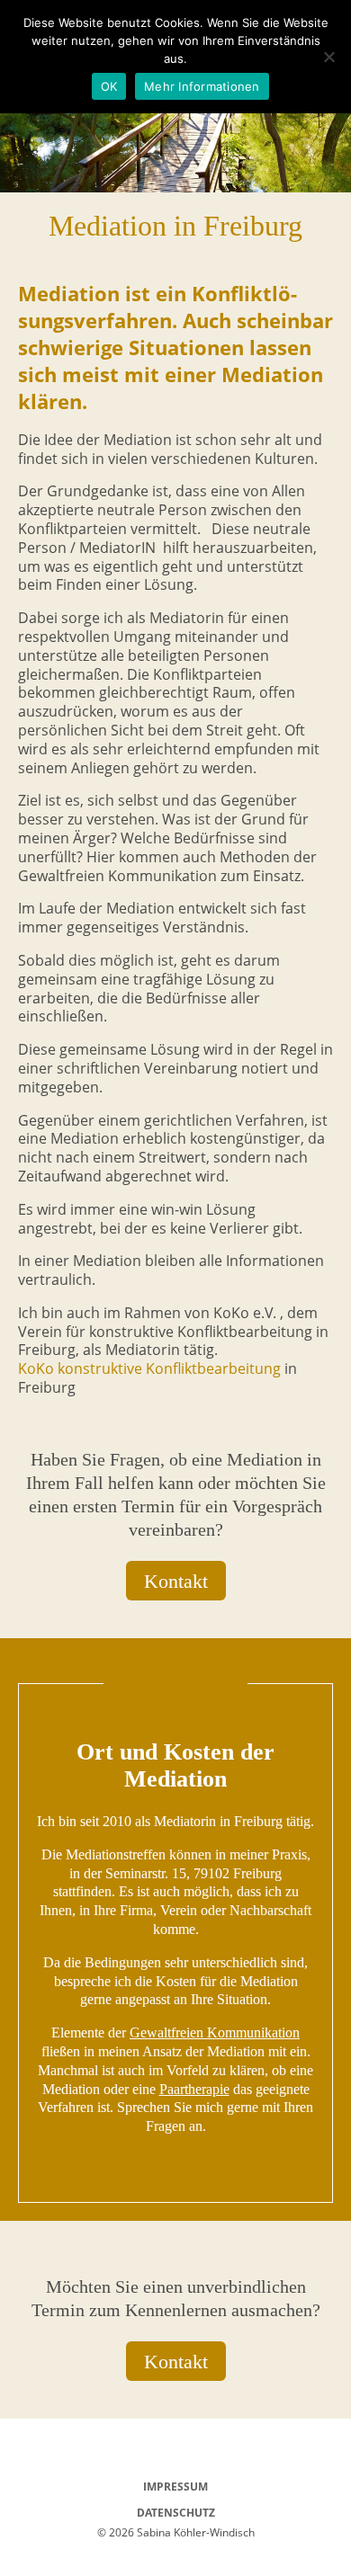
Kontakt (176, 1581)
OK (109, 86)
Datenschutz (176, 2513)
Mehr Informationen (202, 86)
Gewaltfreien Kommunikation (215, 2032)
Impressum (175, 2487)
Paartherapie (194, 2089)
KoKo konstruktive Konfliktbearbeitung (149, 1368)
